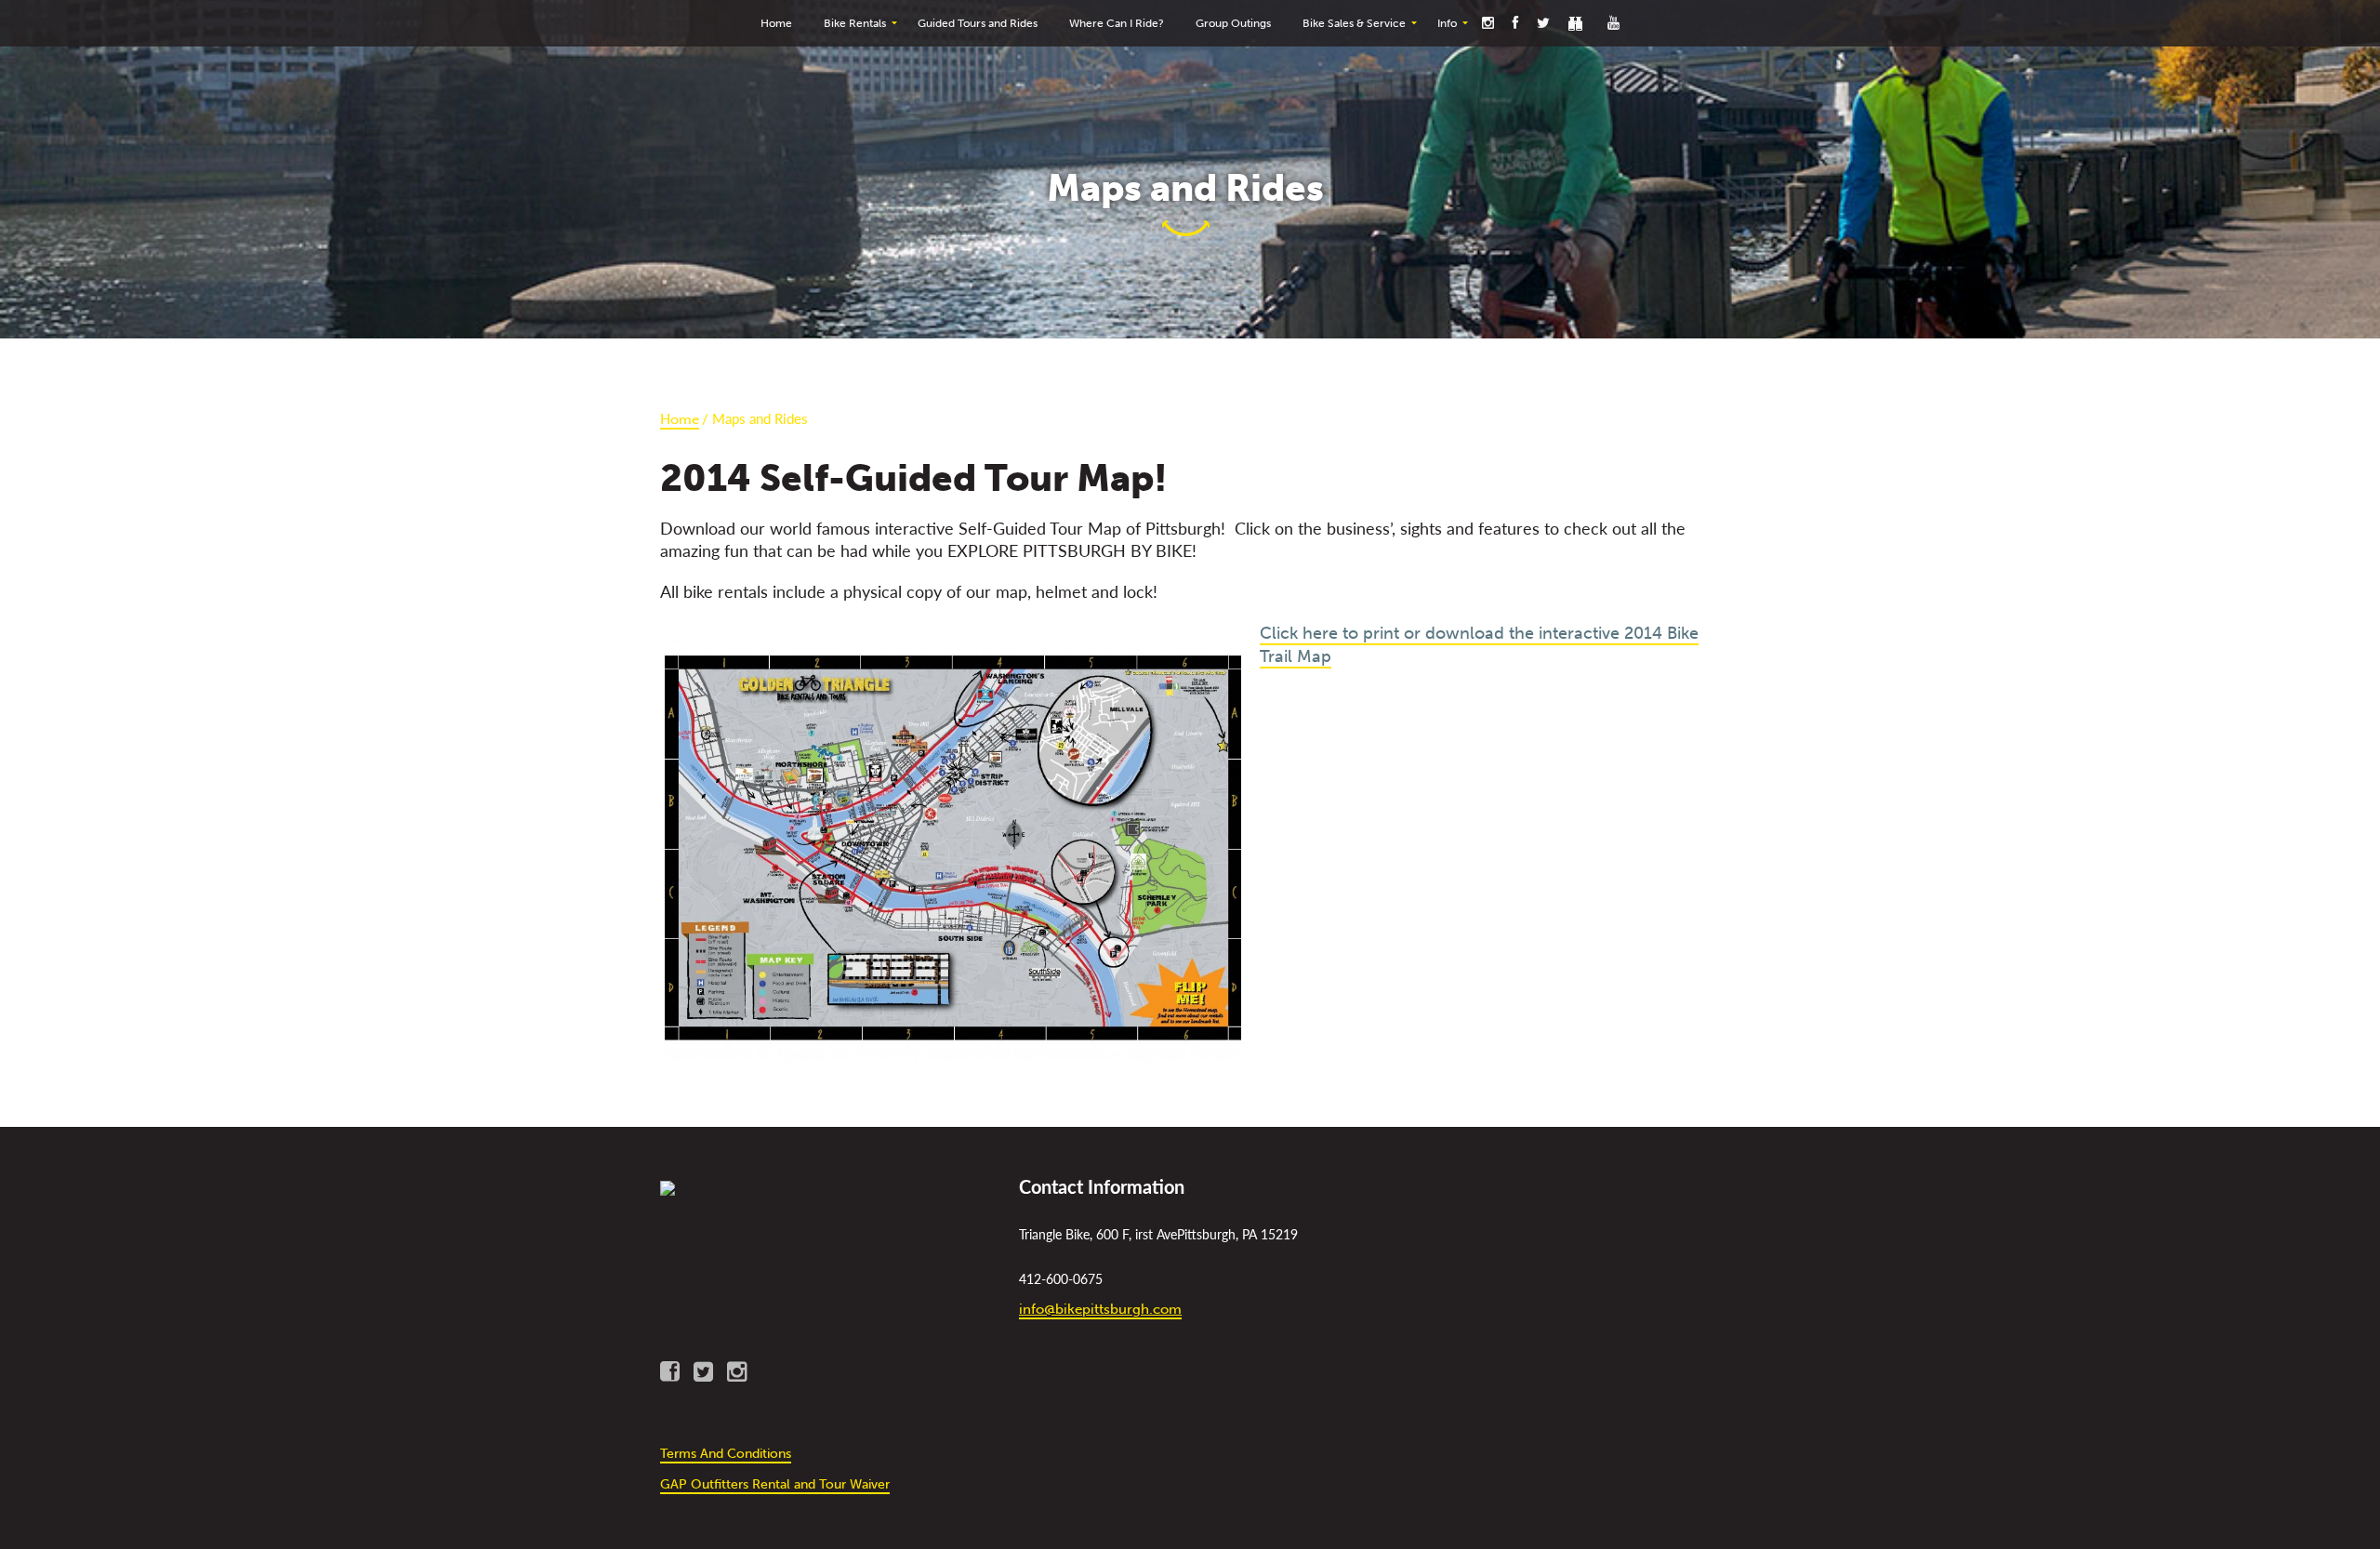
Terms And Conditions (726, 1453)
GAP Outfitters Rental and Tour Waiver (775, 1484)
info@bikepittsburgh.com (1100, 1309)
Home (680, 419)
